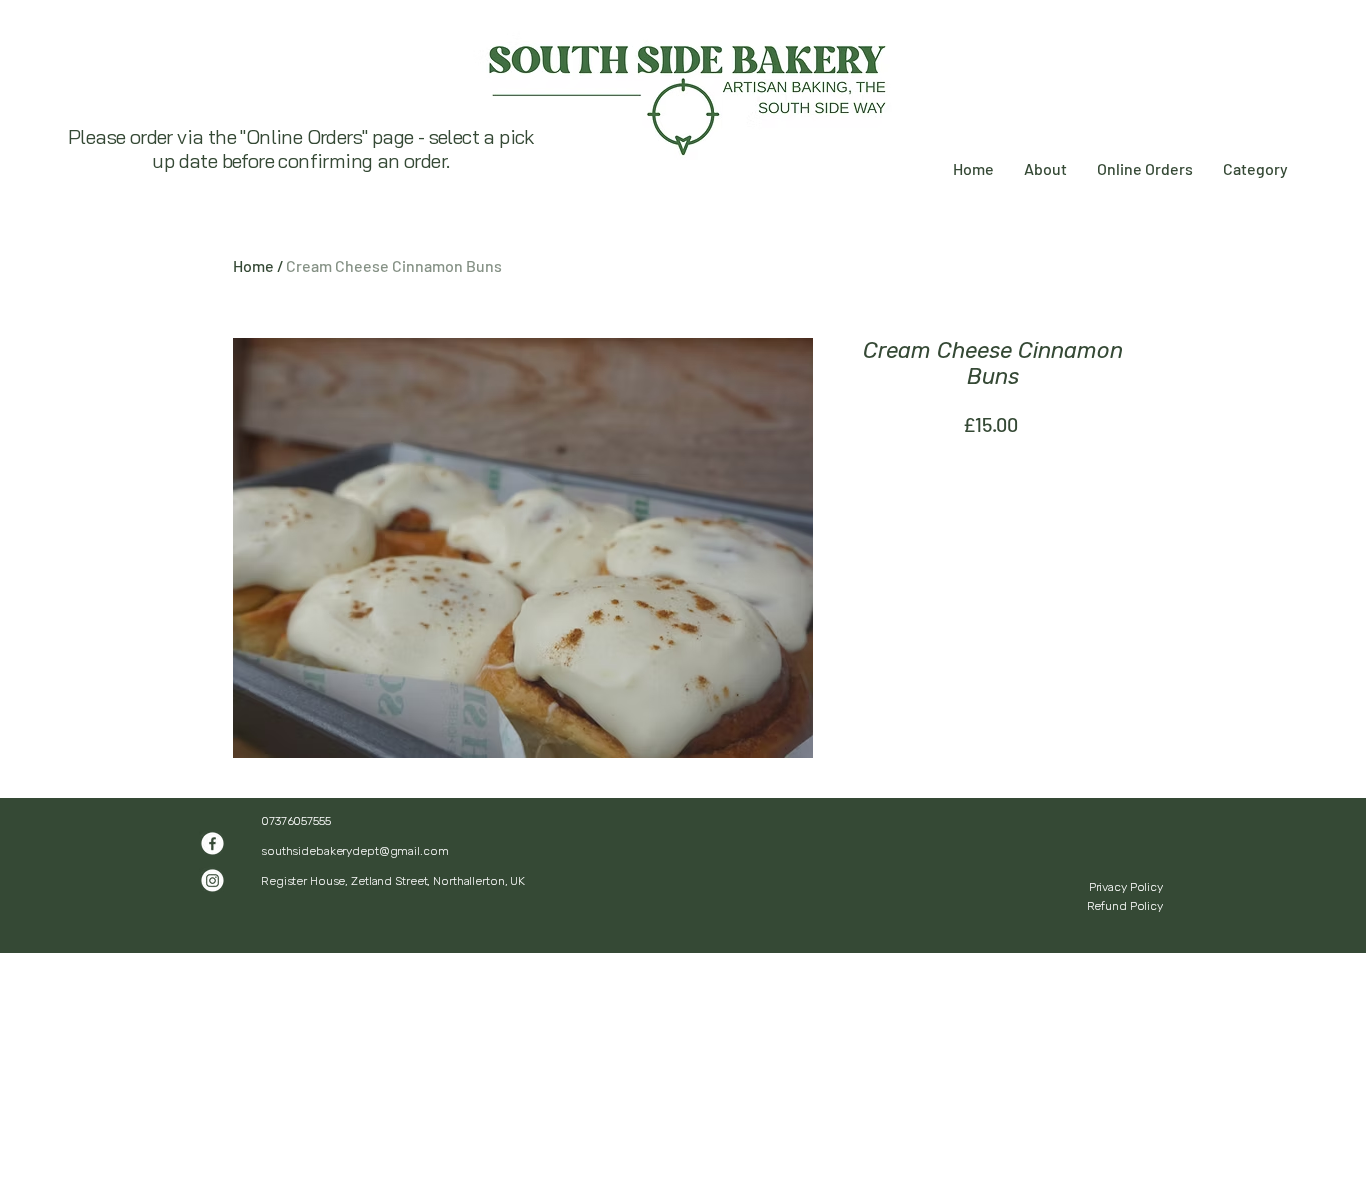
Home (253, 265)
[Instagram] (212, 880)
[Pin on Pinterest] (974, 529)
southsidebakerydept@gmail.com (355, 851)
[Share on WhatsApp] (1012, 529)
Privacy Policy (1126, 887)
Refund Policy (1125, 906)
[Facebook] (212, 843)
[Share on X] (1050, 529)
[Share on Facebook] (936, 529)
